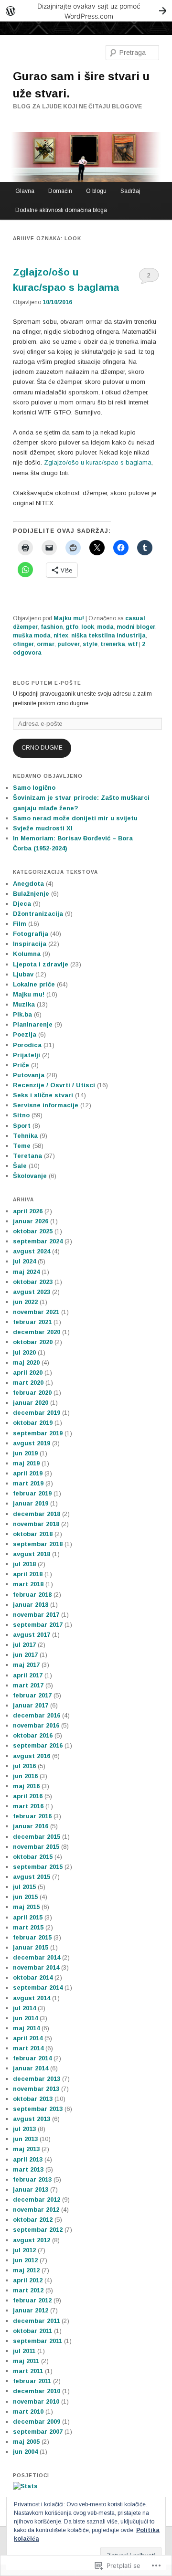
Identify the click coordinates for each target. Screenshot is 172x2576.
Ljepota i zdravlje (41, 964)
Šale (20, 1166)
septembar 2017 (38, 1625)
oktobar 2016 (33, 1735)
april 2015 (28, 1917)
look (88, 627)
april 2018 (28, 1574)
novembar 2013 (36, 2089)
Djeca (22, 904)
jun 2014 (25, 2018)
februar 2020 (32, 1393)
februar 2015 (32, 1937)
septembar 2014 (38, 1988)
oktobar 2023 (33, 1282)
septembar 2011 (38, 2341)
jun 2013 (25, 2139)
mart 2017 (28, 1685)
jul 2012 (24, 2250)
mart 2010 (28, 2412)
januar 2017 (31, 1705)
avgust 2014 (32, 1998)
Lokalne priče (34, 984)
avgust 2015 (32, 1877)
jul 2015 (24, 1887)
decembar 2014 (37, 1957)
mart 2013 (28, 2169)
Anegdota (28, 884)
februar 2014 (32, 2058)
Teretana (27, 1156)
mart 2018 (28, 1584)
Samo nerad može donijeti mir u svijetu (75, 818)
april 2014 (28, 2038)
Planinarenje (33, 1024)
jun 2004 (25, 2452)
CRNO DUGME (42, 748)
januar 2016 (31, 1826)
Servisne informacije (46, 1105)
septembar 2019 (38, 1433)
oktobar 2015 (33, 1857)
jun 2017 (25, 1655)
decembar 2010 (37, 2391)
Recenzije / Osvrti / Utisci (54, 1085)
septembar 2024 (38, 1241)
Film (20, 924)
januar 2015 (31, 1947)
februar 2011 (32, 2381)
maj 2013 (26, 2149)
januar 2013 (31, 2189)
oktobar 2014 (33, 1977)
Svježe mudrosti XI (43, 828)
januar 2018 (31, 1605)
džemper (25, 627)
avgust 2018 (32, 1554)
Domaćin (60, 191)
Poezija (25, 1034)
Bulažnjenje (31, 894)
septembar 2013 (38, 2109)
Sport (22, 1126)
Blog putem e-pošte (47, 683)
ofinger (23, 644)
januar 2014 (31, 2068)
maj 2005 (26, 2442)
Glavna (25, 191)
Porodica (27, 1045)
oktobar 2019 (33, 1423)
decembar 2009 (37, 2422)
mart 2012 (28, 2290)
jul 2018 (24, 1564)
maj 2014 (26, 2028)
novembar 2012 (36, 2210)
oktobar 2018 (33, 1534)
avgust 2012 (32, 2240)
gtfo (72, 627)
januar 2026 (31, 1221)
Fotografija (31, 934)
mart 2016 (28, 1806)
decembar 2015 (37, 1837)
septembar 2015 (38, 1867)
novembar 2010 (36, 2401)
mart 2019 (28, 1483)
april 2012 (28, 2280)
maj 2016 (26, 1786)
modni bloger (136, 627)
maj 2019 (26, 1463)
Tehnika (25, 1136)
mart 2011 (28, 2371)
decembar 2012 (37, 2200)
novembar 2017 (36, 1615)
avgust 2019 (32, 1443)
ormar (46, 644)
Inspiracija (30, 944)
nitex (61, 636)
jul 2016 (24, 1766)
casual (135, 618)
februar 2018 (32, 1595)
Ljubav (23, 974)
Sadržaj (130, 191)
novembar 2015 (36, 1847)
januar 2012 (31, 2310)
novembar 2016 (36, 1725)
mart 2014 (28, 2048)
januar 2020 (31, 1403)
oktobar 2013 (33, 2099)
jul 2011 (24, 2351)
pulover (69, 644)
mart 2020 (28, 1383)
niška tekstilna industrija (108, 636)
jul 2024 (24, 1261)
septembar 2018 (38, 1544)
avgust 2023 (32, 1292)
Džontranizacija (38, 914)
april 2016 (28, 1796)
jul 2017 (24, 1645)
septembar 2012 (38, 2230)
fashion (52, 627)
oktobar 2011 (32, 2331)
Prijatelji (27, 1055)
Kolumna (27, 954)
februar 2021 (32, 1322)
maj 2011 (26, 2361)
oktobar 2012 (33, 2220)
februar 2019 (32, 1493)
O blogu (96, 191)
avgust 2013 (32, 2119)
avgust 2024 (32, 1251)
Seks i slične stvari (43, 1095)
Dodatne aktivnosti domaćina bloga (61, 210)
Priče (21, 1065)
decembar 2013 (37, 2079)
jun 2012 (25, 2260)
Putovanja (29, 1075)
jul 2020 (24, 1352)
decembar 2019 (37, 1413)
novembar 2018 (36, 1524)
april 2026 (28, 1211)
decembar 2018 (37, 1514)
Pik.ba (22, 1014)
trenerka (113, 644)
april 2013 (28, 2159)
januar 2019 (31, 1503)
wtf (133, 644)
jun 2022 (25, 1302)
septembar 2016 (38, 1745)
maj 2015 (26, 1907)
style (90, 644)
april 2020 (28, 1373)
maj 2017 (26, 1665)
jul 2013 (24, 2129)
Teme (22, 1146)
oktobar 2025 (33, 1231)
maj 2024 (26, 1272)
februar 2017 (32, 1695)
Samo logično (34, 788)
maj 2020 (26, 1362)
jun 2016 (25, 1776)
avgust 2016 (32, 1756)
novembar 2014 (36, 1967)
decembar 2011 (36, 2321)
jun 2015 (25, 1897)
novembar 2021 (36, 1312)
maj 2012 (26, 2270)
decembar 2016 (37, 1715)
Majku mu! (69, 618)
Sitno (21, 1115)
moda (105, 627)
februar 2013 (32, 2179)
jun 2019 (25, 1453)
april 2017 (28, 1675)
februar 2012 (32, 2300)
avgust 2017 (32, 1635)
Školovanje (30, 1176)
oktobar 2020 (33, 1342)
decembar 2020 (37, 1332)
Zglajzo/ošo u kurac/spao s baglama (98, 462)
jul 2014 (24, 2008)
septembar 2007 (38, 2432)
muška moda (32, 636)
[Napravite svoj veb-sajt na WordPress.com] (86, 11)
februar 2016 (32, 1816)
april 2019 (28, 1473)
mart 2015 (28, 1927)
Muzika (24, 1004)
